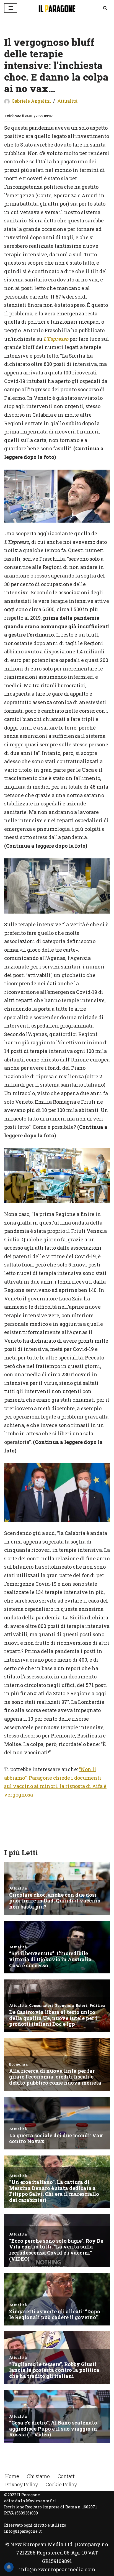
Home (12, 2476)
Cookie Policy (61, 2484)
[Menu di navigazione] (11, 8)
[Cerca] (105, 8)
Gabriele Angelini (31, 101)
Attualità (67, 101)
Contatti (67, 2476)
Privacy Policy (22, 2484)
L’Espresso (56, 339)
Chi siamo (38, 2476)
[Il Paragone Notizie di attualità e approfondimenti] (57, 8)
